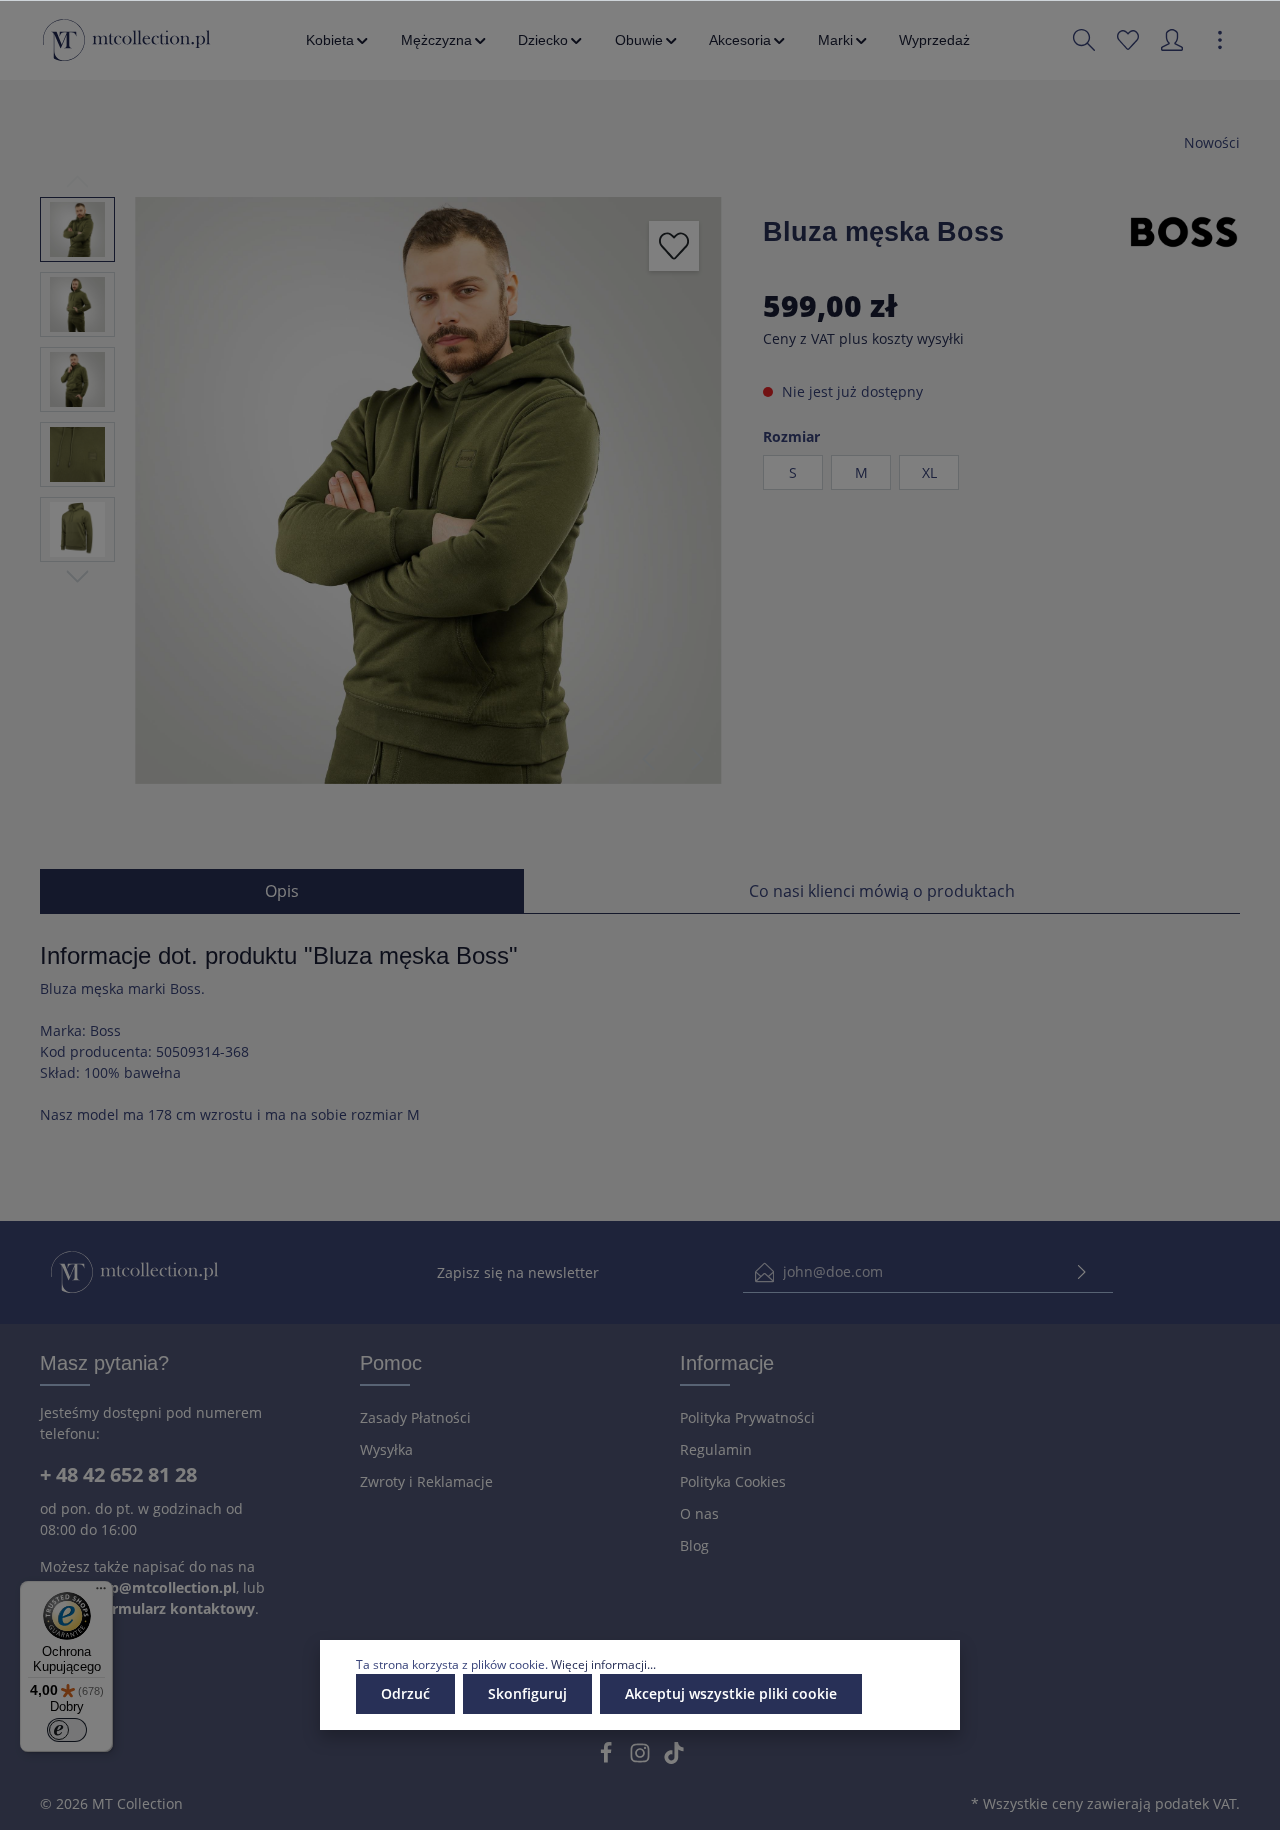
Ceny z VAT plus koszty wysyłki (863, 338)
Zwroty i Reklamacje (426, 1481)
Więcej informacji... (603, 1664)
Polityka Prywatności (747, 1417)
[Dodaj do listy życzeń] (674, 246)
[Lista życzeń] (1128, 40)
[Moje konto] (1172, 40)
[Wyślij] (1082, 1272)
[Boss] (1184, 230)
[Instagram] (642, 1758)
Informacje (727, 1363)
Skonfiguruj (527, 1693)
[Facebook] (608, 1758)
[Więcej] (1220, 40)
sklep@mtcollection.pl (159, 1587)
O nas (699, 1513)
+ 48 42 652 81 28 (118, 1474)
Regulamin (716, 1449)
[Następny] (698, 759)
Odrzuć (405, 1693)
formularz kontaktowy (176, 1608)
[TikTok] (674, 1758)
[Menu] (101, 1593)
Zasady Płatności (415, 1417)
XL (929, 472)
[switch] (67, 1730)
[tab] (282, 891)
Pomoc (391, 1363)
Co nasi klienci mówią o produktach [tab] (882, 891)
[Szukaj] (1084, 40)
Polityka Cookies (733, 1481)
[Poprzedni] (648, 759)
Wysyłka (386, 1449)
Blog (694, 1545)
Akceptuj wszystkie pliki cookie (731, 1693)
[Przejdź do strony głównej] (126, 40)
